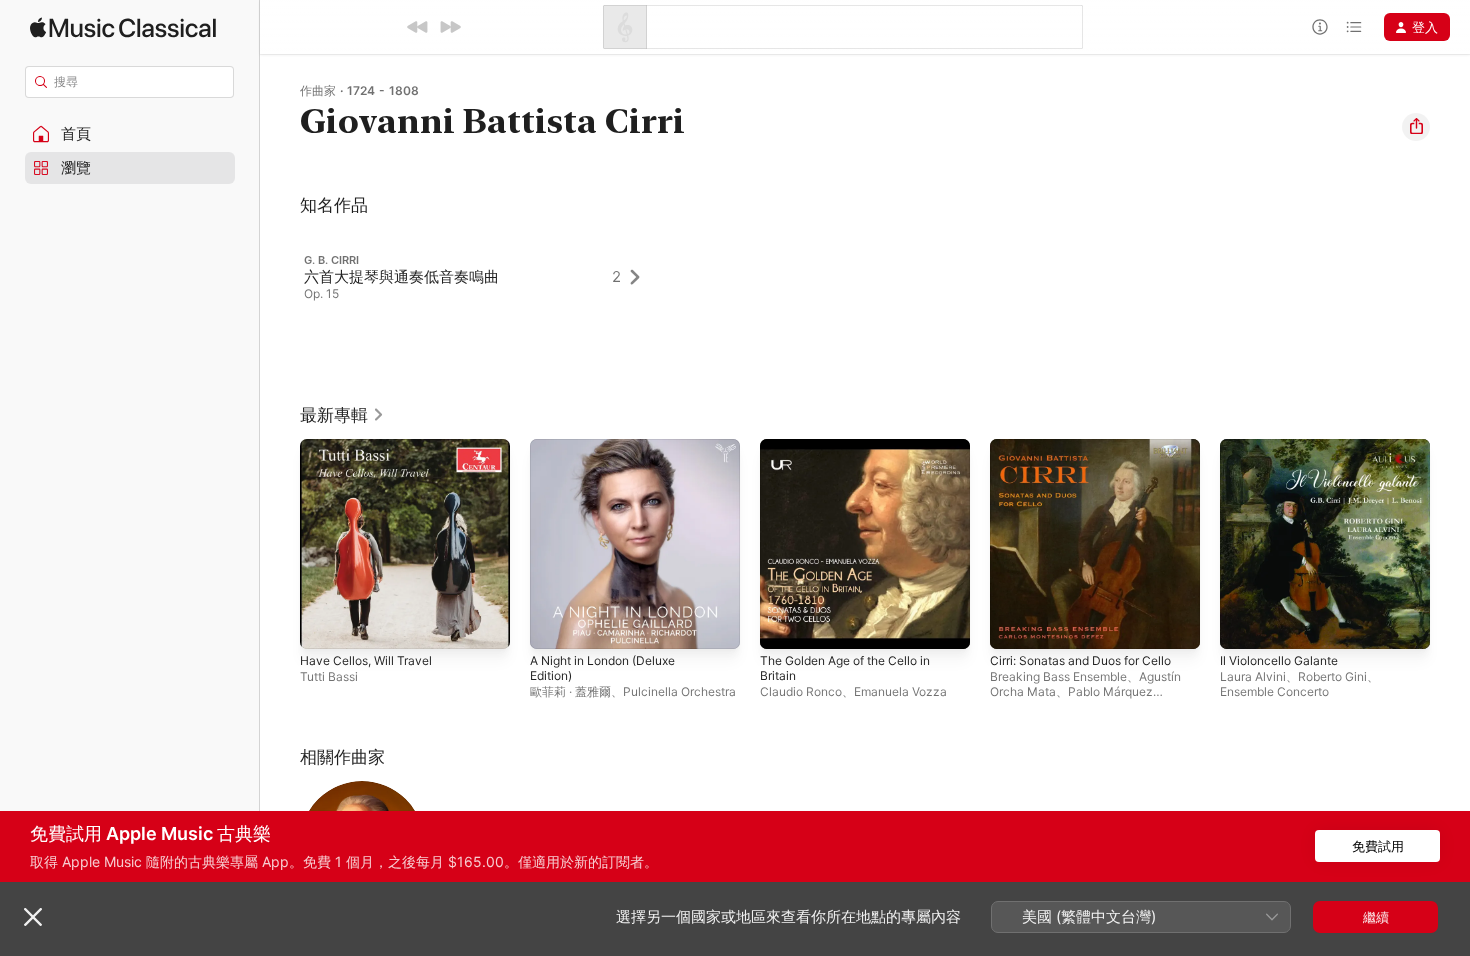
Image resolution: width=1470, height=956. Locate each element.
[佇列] (1354, 27)
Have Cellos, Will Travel (372, 447)
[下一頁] (1450, 544)
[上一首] (418, 27)
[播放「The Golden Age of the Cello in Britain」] (785, 624)
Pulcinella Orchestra (679, 691)
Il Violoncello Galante (1285, 447)
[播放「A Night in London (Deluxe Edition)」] (555, 624)
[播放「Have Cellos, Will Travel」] (325, 624)
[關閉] (33, 917)
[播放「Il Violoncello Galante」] (1245, 624)
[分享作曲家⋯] (1416, 127)
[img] (123, 27)
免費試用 (1378, 846)
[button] (130, 134)
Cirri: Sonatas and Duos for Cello (1091, 447)
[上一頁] (280, 544)
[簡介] (1320, 27)
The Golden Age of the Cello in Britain (857, 455)
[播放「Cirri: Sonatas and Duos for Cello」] (1015, 624)
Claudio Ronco (801, 691)
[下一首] (450, 27)
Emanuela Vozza (900, 691)
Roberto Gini (1332, 676)
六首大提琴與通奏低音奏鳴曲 (401, 276)
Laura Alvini (1253, 676)
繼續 (1376, 917)
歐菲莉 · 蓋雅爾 (570, 691)
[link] (342, 415)
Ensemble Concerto (1274, 691)
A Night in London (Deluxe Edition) (612, 455)
